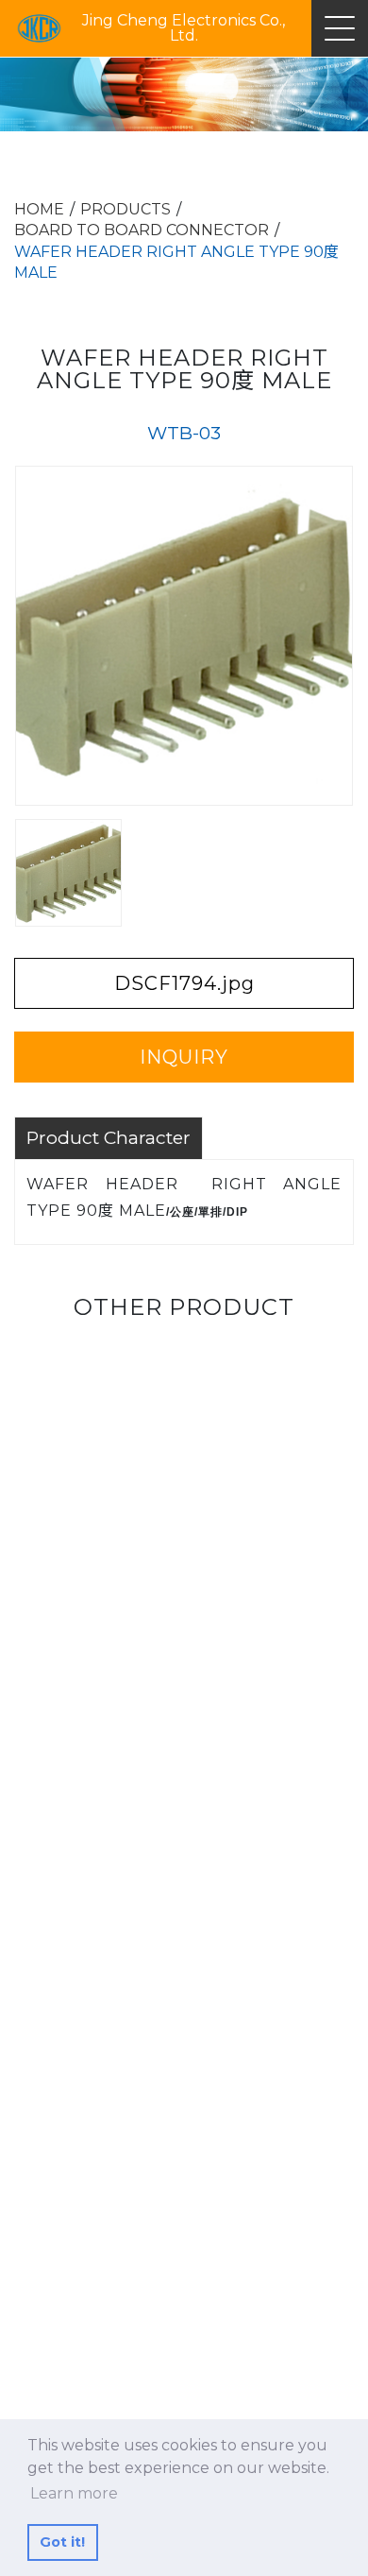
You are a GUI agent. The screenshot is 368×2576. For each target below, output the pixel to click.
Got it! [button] (62, 2542)
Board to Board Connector (142, 230)
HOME (39, 209)
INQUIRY (184, 1057)
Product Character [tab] (109, 1137)
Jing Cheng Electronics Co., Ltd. (184, 28)
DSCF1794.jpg (184, 983)
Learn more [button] (74, 2493)
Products (125, 209)
